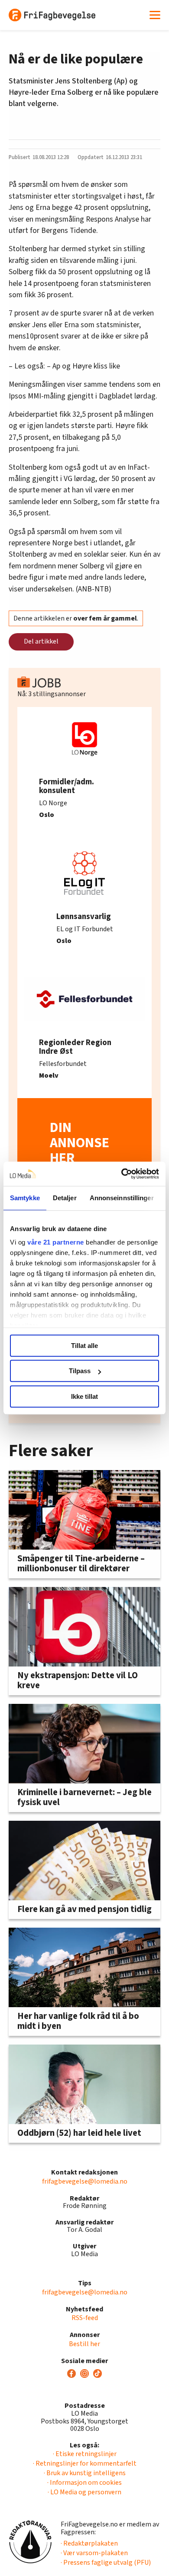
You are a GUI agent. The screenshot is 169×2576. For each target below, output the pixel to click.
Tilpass (80, 1371)
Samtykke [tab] (25, 1198)
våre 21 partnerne (56, 1242)
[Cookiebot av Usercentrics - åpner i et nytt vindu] (122, 1174)
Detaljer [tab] (65, 1198)
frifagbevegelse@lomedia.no (85, 2181)
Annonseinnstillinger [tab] (122, 1198)
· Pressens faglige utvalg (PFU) (106, 2563)
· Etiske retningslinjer (85, 2454)
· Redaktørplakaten (89, 2543)
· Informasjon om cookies (84, 2483)
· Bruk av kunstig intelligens (85, 2473)
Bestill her (84, 2344)
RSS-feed (85, 2318)
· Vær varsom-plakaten (94, 2553)
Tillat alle (84, 1346)
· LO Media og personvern (84, 2492)
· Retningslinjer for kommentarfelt (85, 2463)
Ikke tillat (84, 1396)
